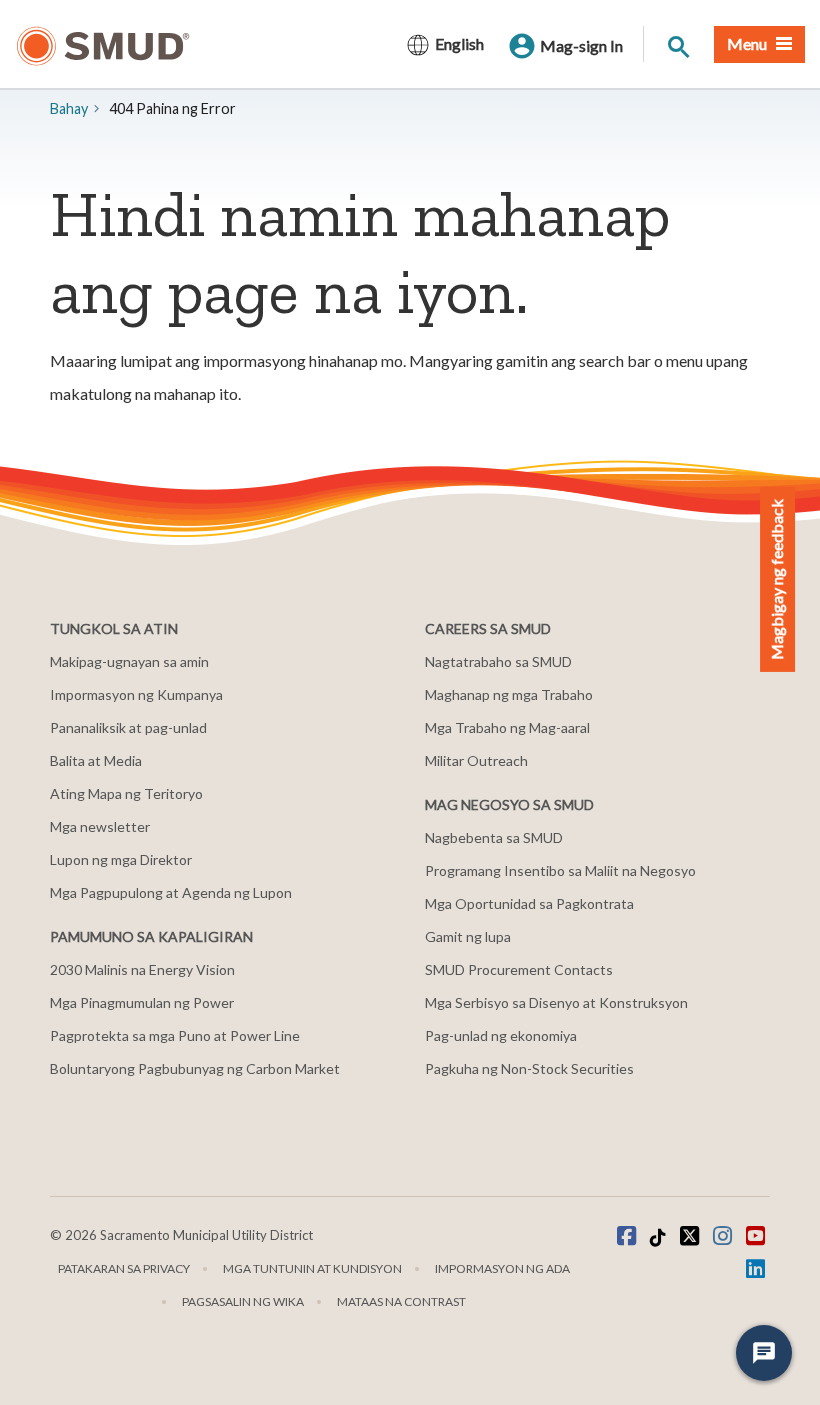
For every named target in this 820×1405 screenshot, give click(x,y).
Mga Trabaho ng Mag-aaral (507, 727)
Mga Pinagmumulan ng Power (142, 1002)
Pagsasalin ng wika (243, 1301)
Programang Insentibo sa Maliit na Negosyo (560, 870)
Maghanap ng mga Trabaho (509, 694)
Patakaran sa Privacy (124, 1268)
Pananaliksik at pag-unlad (128, 727)
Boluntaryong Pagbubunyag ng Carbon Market (195, 1068)
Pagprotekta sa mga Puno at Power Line (175, 1035)
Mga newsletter (100, 826)
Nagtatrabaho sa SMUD (498, 661)
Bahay (69, 108)
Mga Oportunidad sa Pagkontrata (529, 903)
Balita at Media (96, 760)
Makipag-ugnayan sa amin (129, 661)
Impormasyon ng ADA (502, 1268)
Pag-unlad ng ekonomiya (501, 1035)
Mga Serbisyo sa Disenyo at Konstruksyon (556, 1002)
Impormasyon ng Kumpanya (136, 694)
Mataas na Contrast (401, 1301)
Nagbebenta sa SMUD (494, 837)
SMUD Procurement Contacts (519, 969)
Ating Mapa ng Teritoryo (126, 793)
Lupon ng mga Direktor (121, 859)
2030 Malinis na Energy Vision (142, 969)
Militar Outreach (476, 760)
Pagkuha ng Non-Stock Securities (529, 1068)
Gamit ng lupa (468, 936)
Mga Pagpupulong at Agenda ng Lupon (171, 892)
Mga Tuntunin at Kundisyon (312, 1268)
